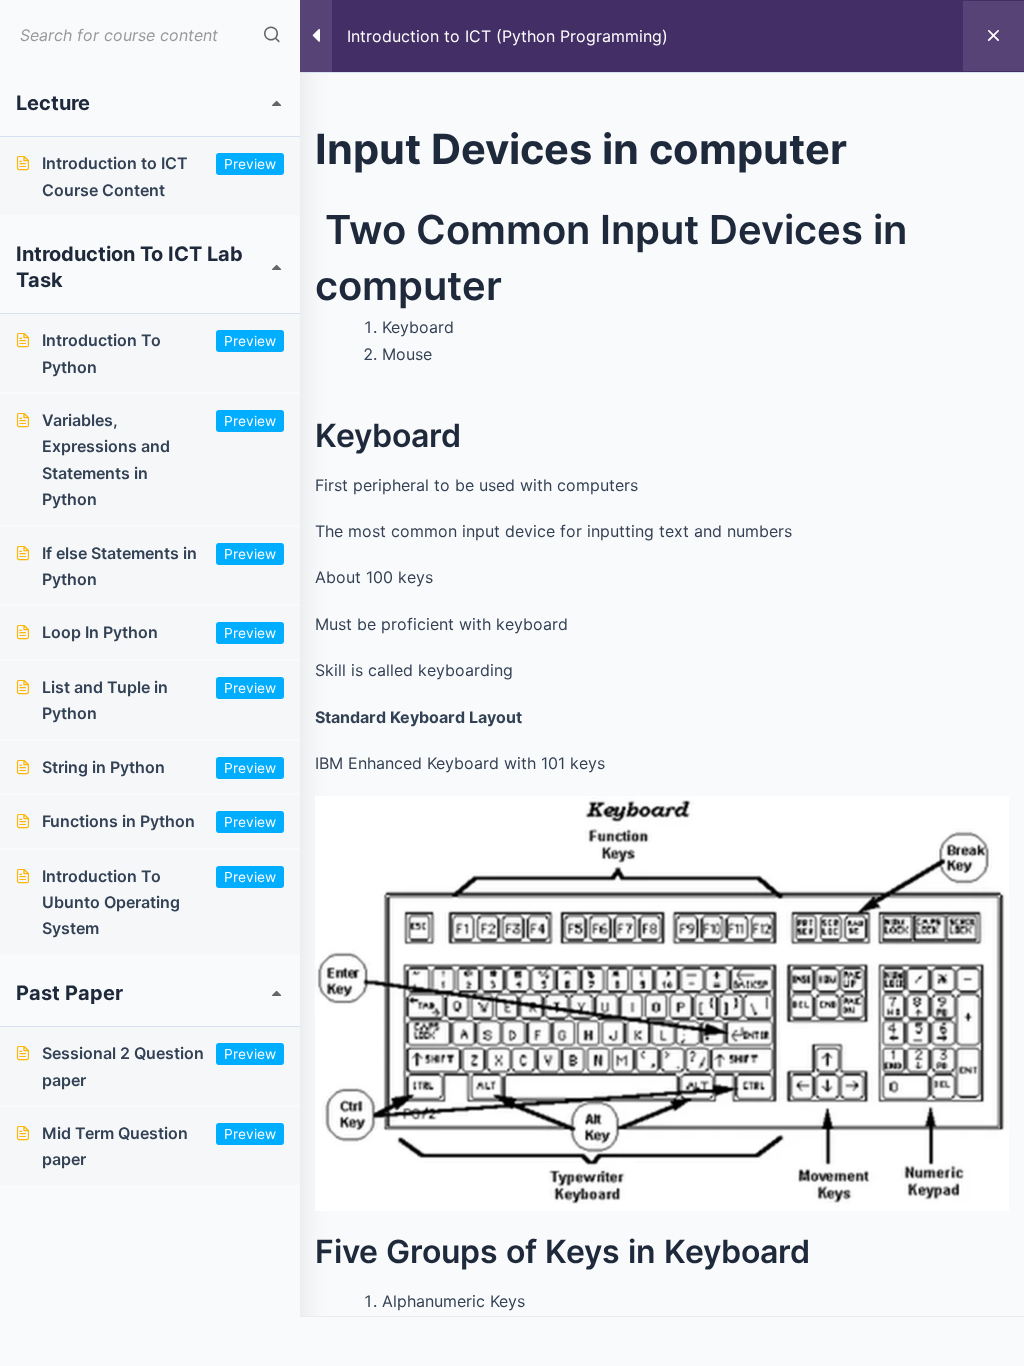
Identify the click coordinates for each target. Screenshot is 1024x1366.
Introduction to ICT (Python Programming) (507, 36)
